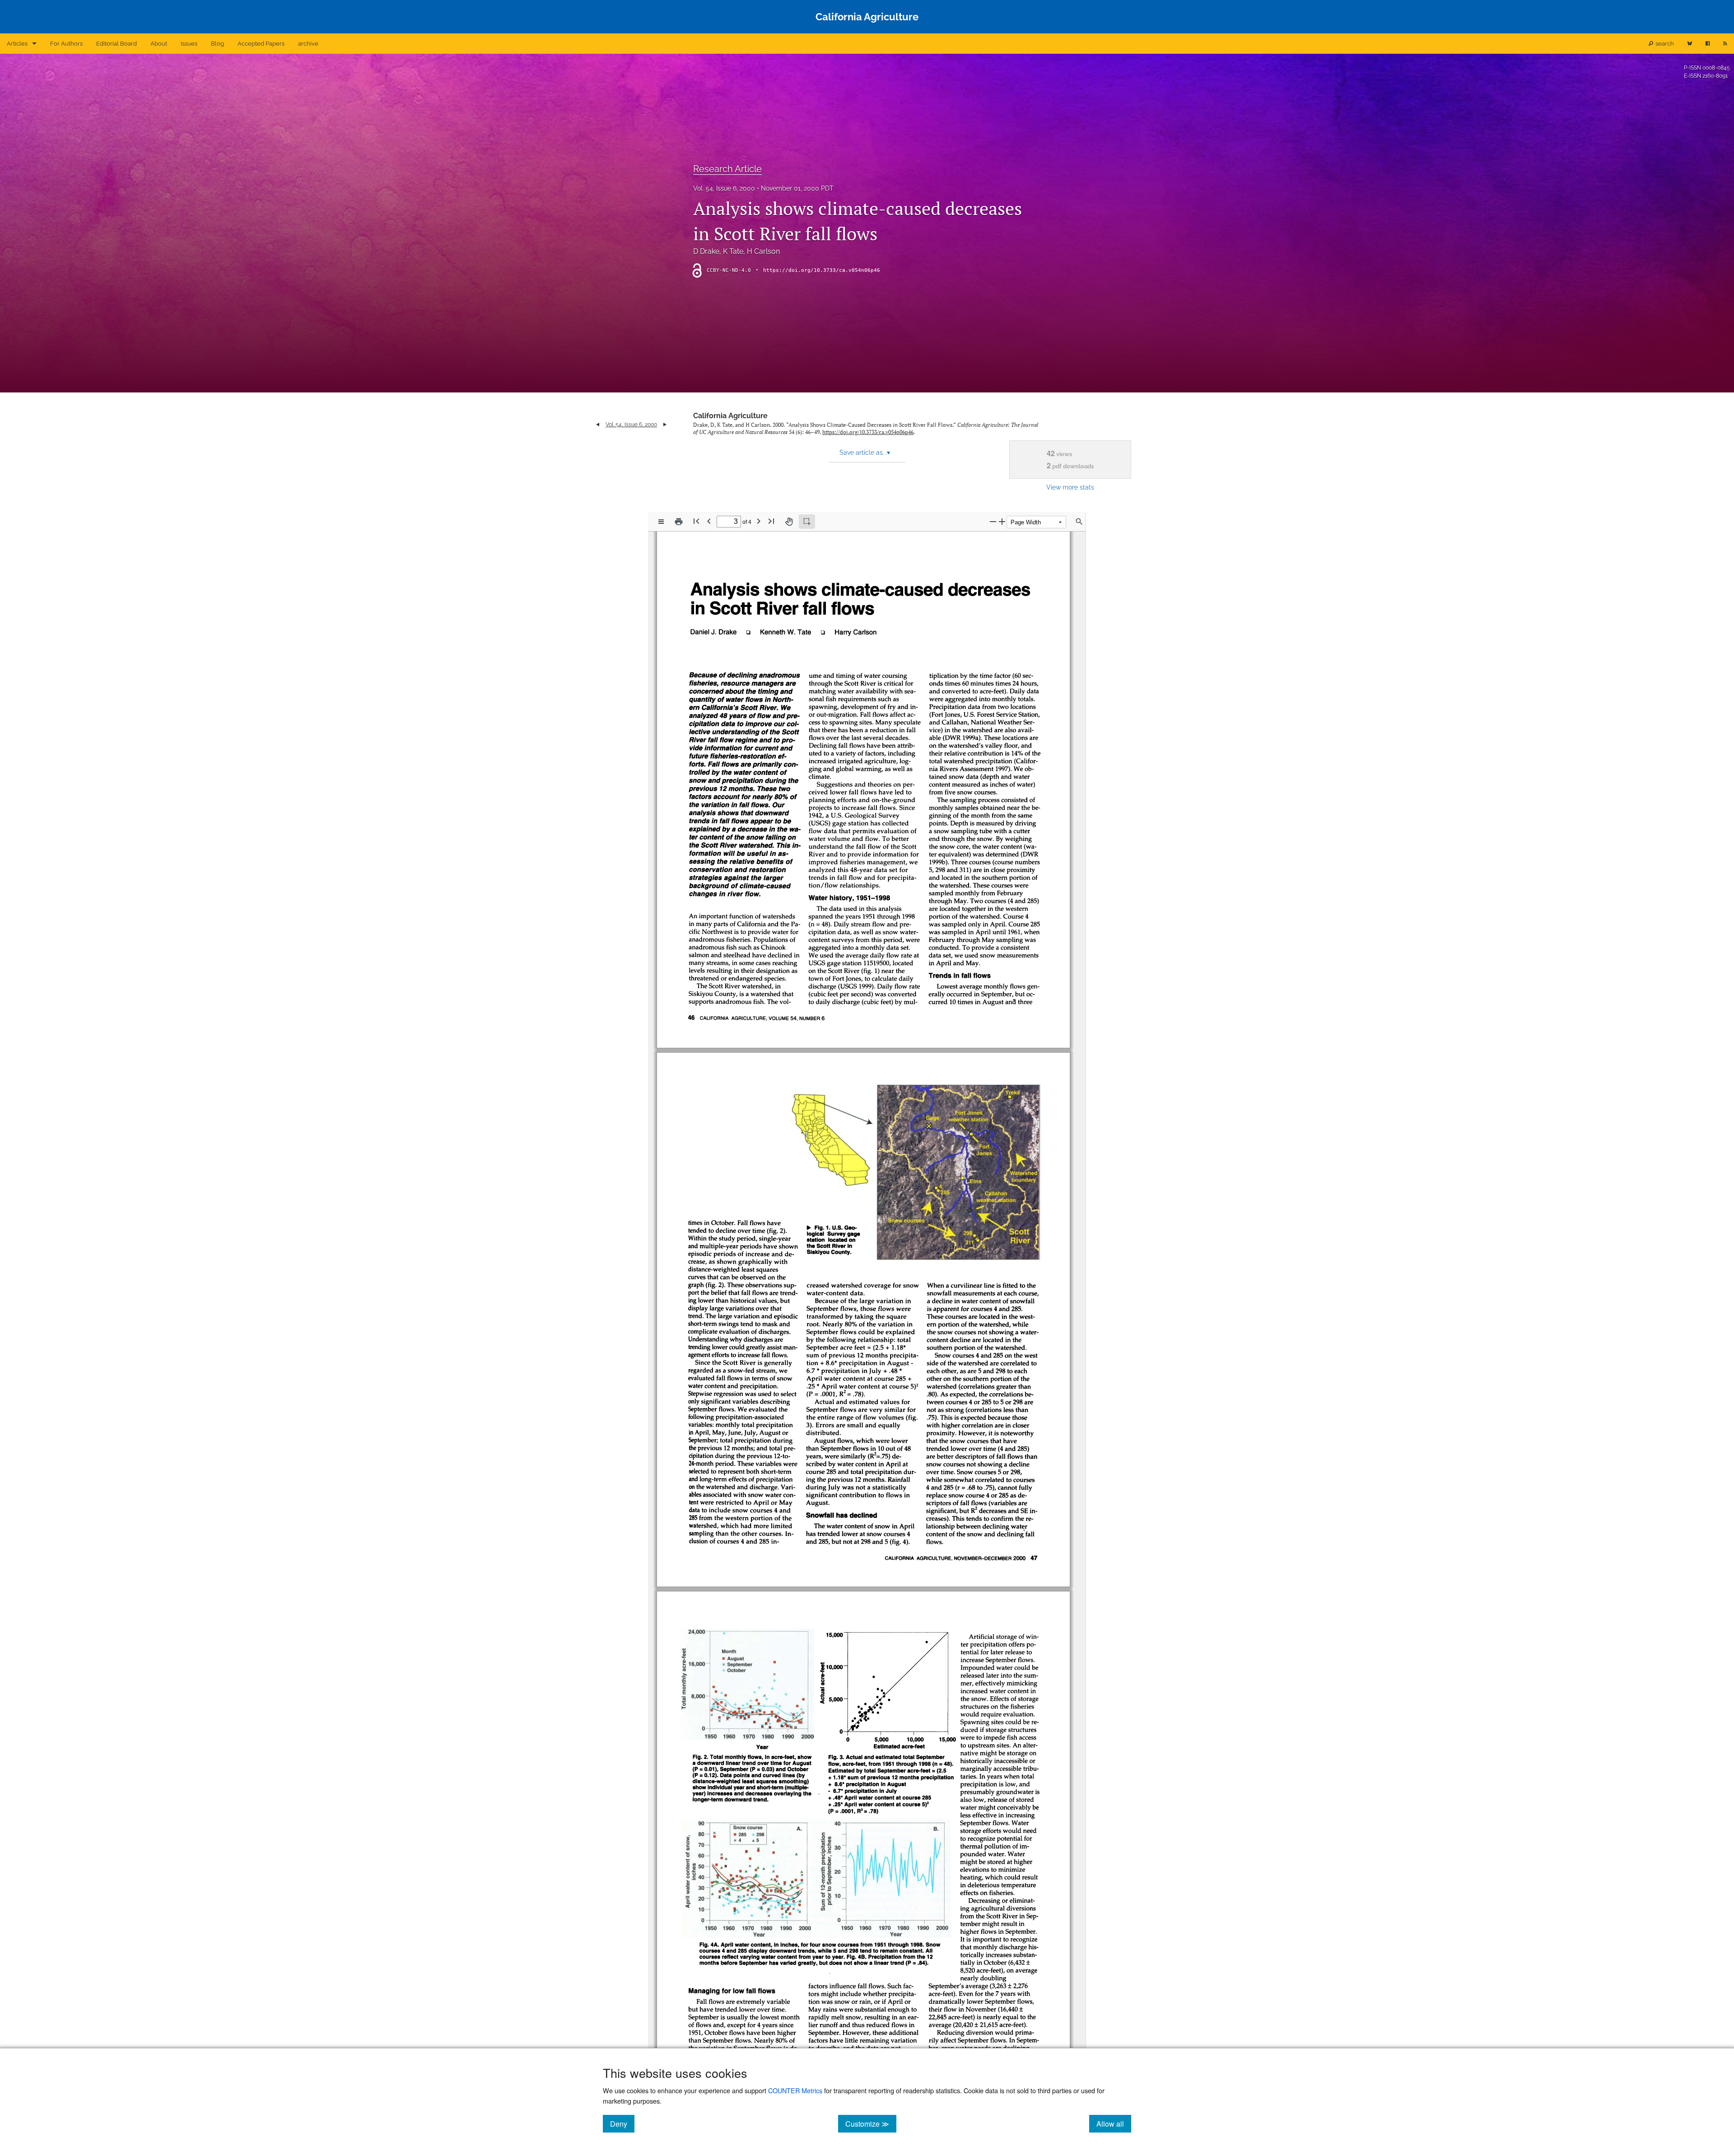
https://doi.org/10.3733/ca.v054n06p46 (822, 270)
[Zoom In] (1002, 521)
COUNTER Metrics (795, 2090)
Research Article (727, 169)
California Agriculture (730, 416)
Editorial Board (117, 44)
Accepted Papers (261, 44)
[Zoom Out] (993, 521)
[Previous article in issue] (598, 425)
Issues (189, 44)
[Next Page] (759, 521)
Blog (217, 44)
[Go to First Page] (696, 521)
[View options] (661, 522)
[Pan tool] (789, 522)
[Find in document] (1079, 522)
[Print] (679, 522)
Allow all (1114, 2123)
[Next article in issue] (665, 425)
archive (308, 44)
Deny (622, 2123)
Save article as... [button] (865, 453)
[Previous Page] (709, 521)
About (159, 44)
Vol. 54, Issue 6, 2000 (724, 188)
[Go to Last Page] (771, 521)
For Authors (66, 44)
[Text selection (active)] (807, 522)
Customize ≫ (871, 2123)
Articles (17, 44)
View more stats (1070, 487)
